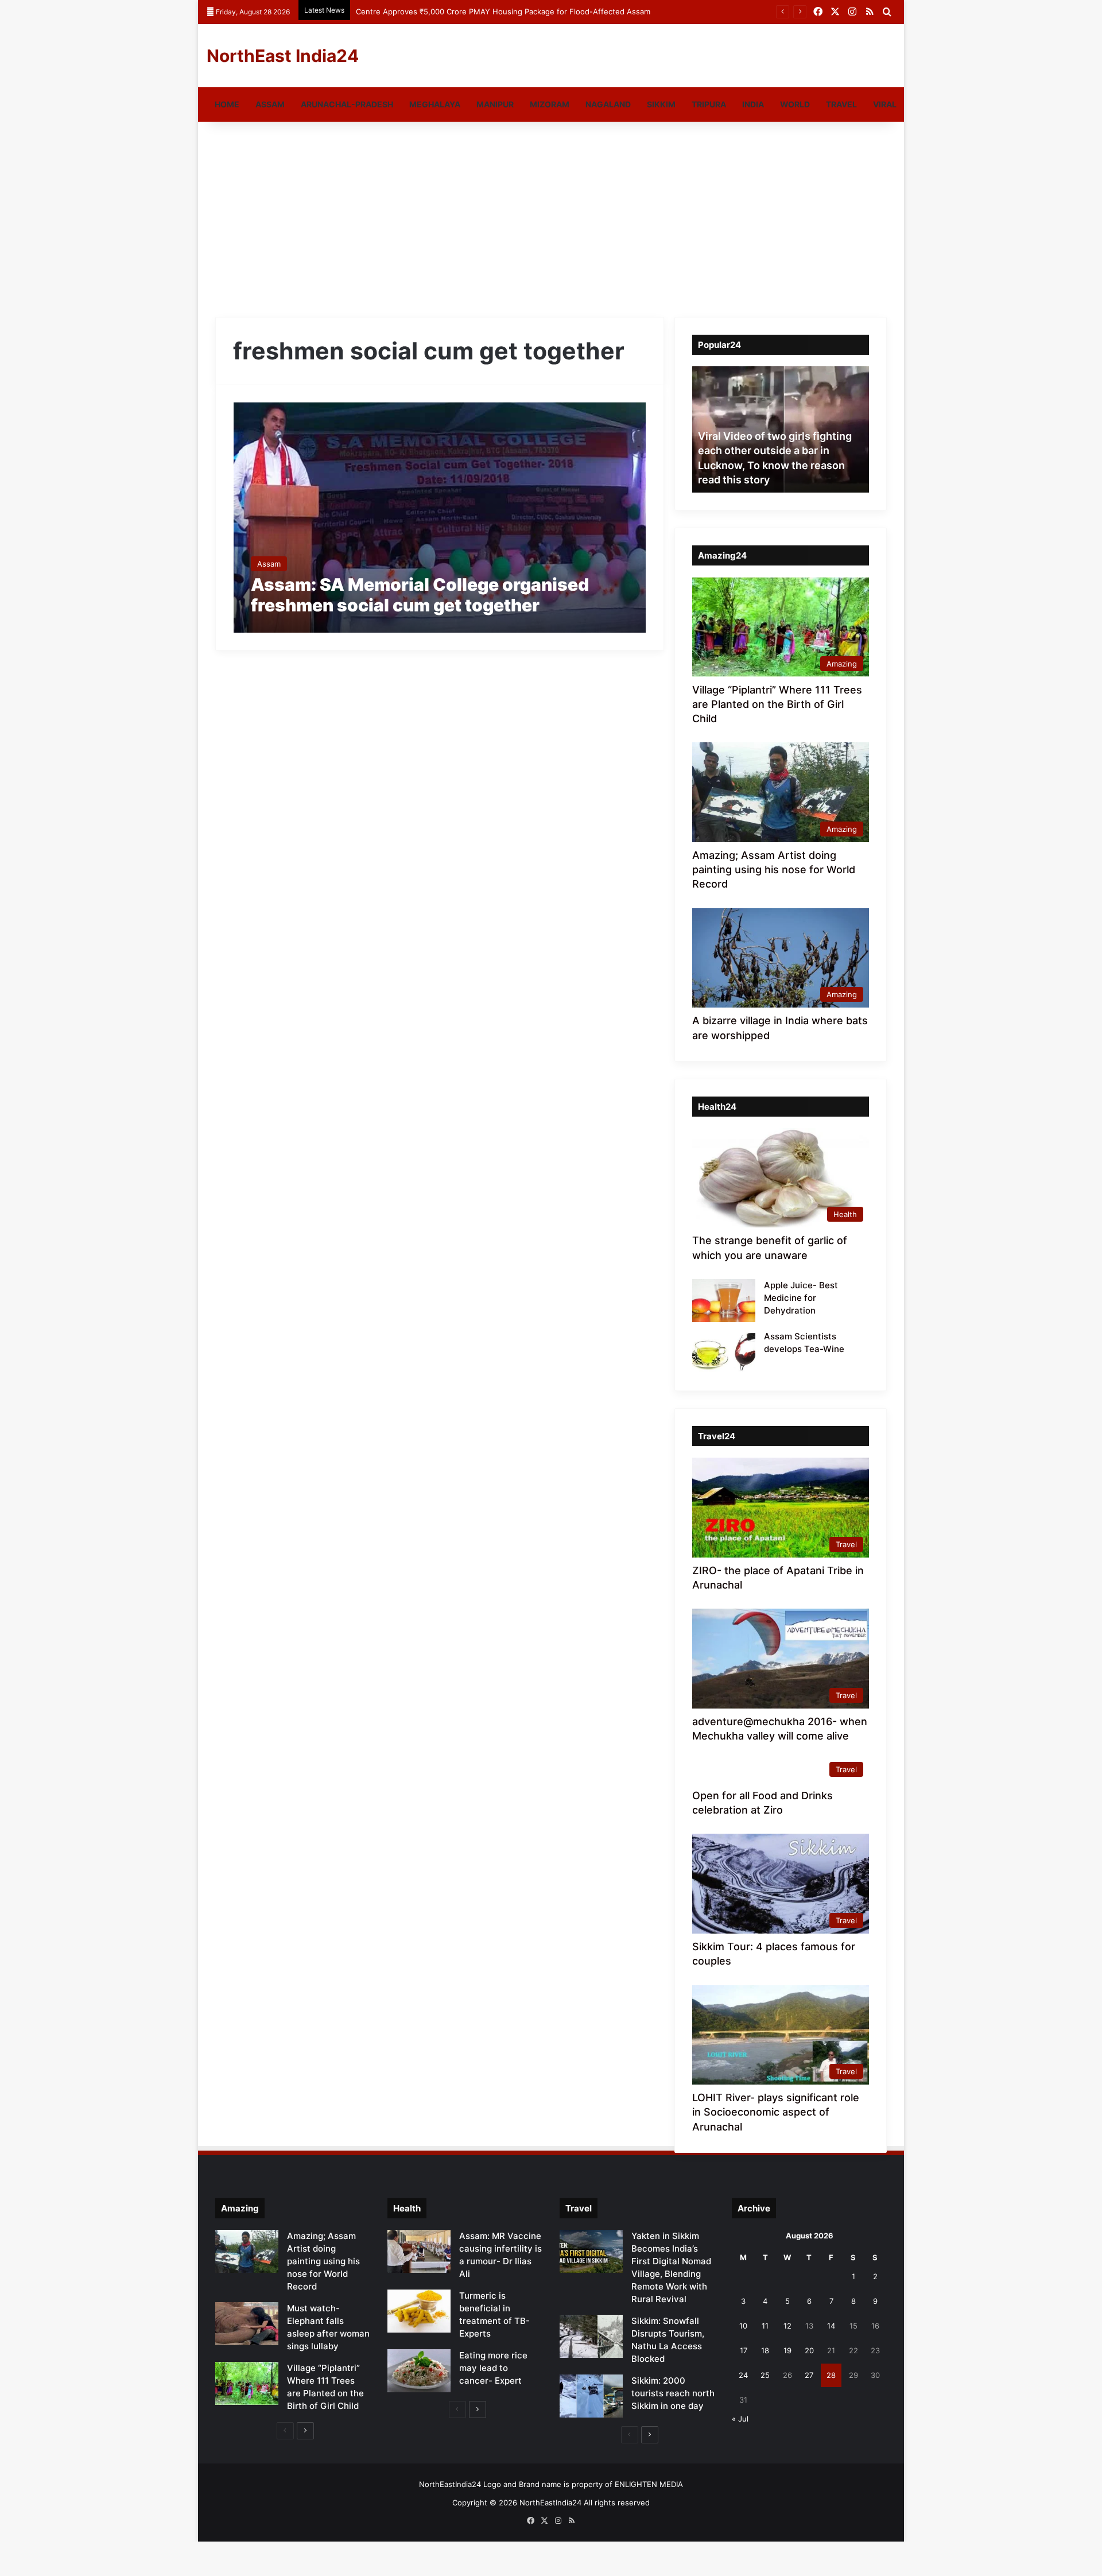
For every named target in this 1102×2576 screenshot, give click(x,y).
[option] (781, 429)
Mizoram (550, 104)
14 (831, 2326)
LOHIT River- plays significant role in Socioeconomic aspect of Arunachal (776, 2112)
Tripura (709, 104)
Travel (841, 104)
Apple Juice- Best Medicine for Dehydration (801, 1298)
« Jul (740, 2419)
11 (765, 2326)
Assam (270, 104)
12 (787, 2326)
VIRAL (885, 104)
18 (765, 2350)
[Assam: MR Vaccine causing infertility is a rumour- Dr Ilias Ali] (419, 2251)
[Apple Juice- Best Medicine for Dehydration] (724, 1301)
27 (809, 2375)
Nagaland (608, 104)
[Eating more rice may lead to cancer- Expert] (419, 2371)
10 (743, 2326)
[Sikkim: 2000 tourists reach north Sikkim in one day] (591, 2396)
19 (787, 2350)
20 (809, 2350)
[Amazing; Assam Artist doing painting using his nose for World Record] (247, 2251)
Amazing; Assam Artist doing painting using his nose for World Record (774, 869)
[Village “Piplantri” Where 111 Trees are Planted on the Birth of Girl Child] (247, 2383)
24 (743, 2375)
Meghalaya (435, 104)
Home (227, 104)
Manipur (495, 104)
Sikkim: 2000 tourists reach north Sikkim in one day (673, 2393)
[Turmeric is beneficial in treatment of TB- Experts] (419, 2311)
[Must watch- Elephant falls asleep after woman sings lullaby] (247, 2324)
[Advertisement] (551, 219)
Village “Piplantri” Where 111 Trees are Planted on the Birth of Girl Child (777, 704)
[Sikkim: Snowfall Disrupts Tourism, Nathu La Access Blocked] (591, 2336)
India (753, 104)
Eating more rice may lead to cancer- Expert (493, 2368)
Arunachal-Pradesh (347, 104)
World (795, 104)
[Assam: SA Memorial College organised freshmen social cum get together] (440, 518)
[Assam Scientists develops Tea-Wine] (724, 1352)
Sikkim (661, 104)
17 (744, 2350)
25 (765, 2375)
